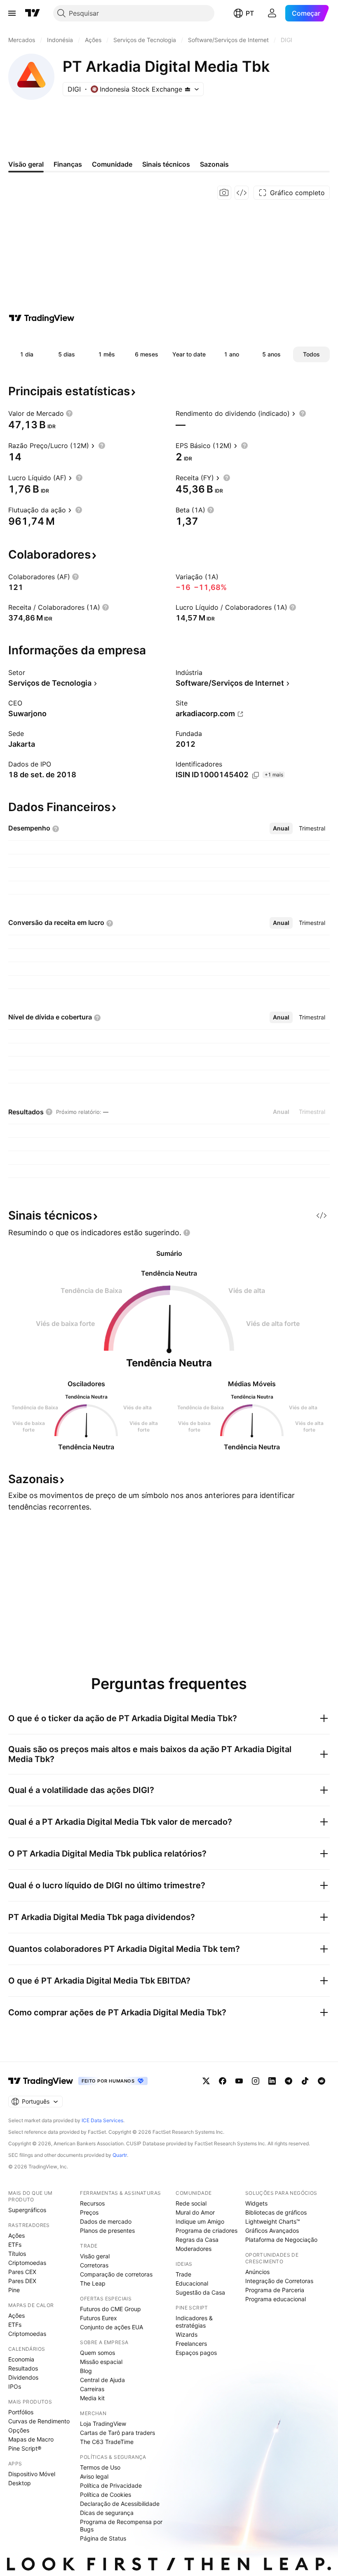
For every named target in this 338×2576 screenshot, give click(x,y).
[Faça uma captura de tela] (224, 193)
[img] (188, 89)
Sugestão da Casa (200, 2292)
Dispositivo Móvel (32, 2474)
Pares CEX (22, 2272)
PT (250, 13)
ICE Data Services (102, 2120)
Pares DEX (22, 2281)
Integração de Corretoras (279, 2281)
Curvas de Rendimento (39, 2421)
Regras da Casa (197, 2240)
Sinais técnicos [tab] (166, 164)
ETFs (15, 2245)
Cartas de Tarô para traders (117, 2433)
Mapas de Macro (31, 2439)
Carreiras (92, 2389)
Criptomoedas (27, 2263)
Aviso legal (94, 2476)
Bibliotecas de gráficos (276, 2212)
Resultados (23, 2368)
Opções (19, 2430)
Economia (21, 2359)
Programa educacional (276, 2299)
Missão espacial (101, 2362)
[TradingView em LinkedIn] (272, 2081)
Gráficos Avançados (272, 2230)
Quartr (120, 2155)
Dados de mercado (106, 2221)
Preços (89, 2212)
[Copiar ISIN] (256, 775)
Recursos (92, 2203)
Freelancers (191, 2344)
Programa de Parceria (275, 2290)
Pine (14, 2290)
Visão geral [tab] (26, 164)
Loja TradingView (103, 2424)
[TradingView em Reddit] (322, 2081)
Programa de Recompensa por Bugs (121, 2525)
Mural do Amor (195, 2212)
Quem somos (97, 2353)
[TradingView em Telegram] (289, 2081)
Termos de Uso (100, 2467)
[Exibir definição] (69, 413)
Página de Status (103, 2538)
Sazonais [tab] (214, 164)
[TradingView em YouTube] (239, 2081)
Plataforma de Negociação (281, 2240)
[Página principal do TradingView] (33, 13)
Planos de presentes (107, 2230)
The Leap (93, 2283)
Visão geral (95, 2256)
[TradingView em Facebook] (223, 2081)
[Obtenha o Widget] (242, 193)
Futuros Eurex (99, 2318)
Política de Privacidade (111, 2485)
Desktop (20, 2483)
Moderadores (194, 2249)
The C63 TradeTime (107, 2442)
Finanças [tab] (68, 164)
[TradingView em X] (206, 2081)
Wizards (187, 2334)
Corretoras (94, 2265)
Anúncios (257, 2272)
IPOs (15, 2386)
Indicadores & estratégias (194, 2322)
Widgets (256, 2203)
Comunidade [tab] (112, 164)
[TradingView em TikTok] (305, 2081)
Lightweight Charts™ (273, 2221)
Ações (16, 2235)
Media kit (92, 2398)
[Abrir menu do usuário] (272, 13)
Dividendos (23, 2377)
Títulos (17, 2254)
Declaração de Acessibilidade (120, 2504)
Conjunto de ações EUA (111, 2327)
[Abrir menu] (12, 13)
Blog (86, 2371)
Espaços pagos (196, 2353)
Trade (183, 2274)
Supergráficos (27, 2210)
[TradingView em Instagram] (256, 2081)
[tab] (281, 828)
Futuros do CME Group (110, 2309)
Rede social (191, 2203)
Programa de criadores (207, 2230)
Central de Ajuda (102, 2380)
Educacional (192, 2283)
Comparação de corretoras (116, 2274)
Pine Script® (25, 2448)
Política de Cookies (106, 2495)
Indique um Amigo (200, 2221)
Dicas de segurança (107, 2513)
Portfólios (21, 2412)
